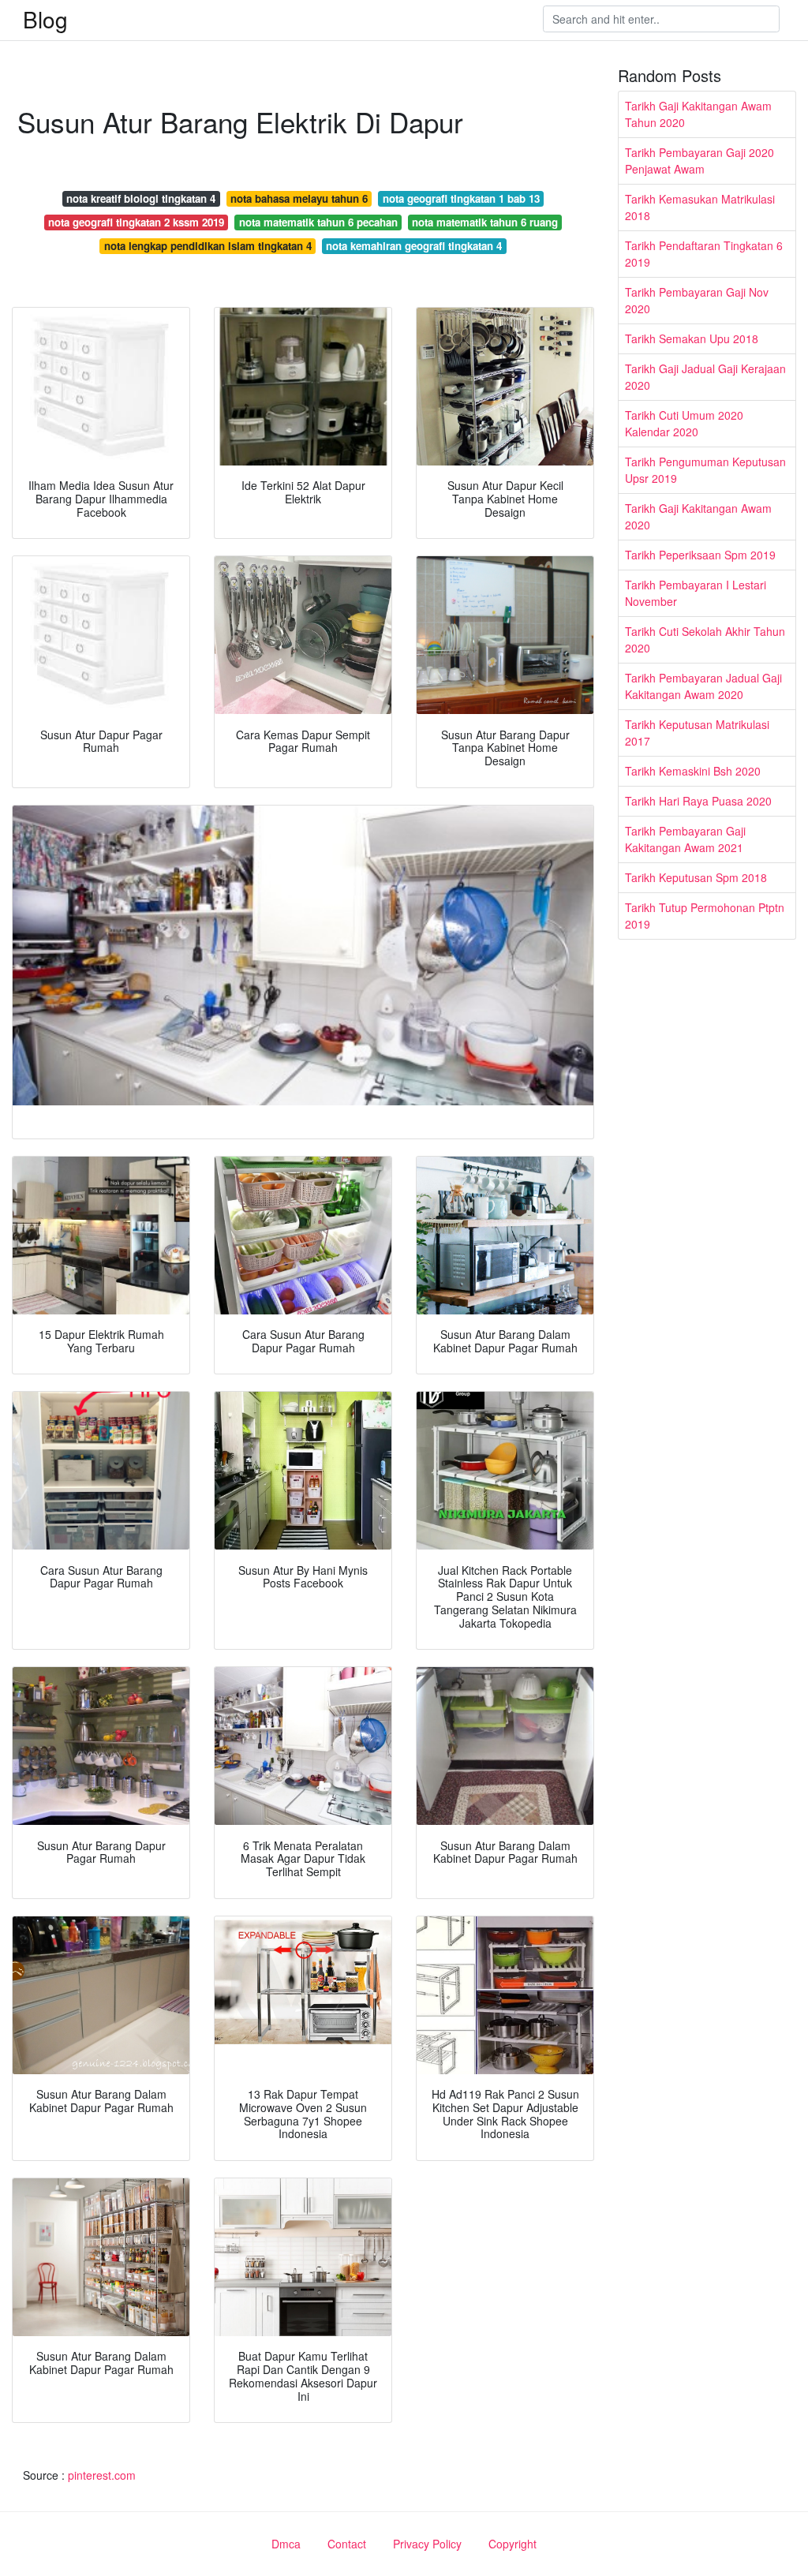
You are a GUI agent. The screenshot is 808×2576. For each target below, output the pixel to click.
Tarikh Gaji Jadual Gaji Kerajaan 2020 (705, 377)
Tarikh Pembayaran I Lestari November (696, 593)
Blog (45, 19)
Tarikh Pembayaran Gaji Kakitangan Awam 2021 (685, 839)
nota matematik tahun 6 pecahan (318, 222)
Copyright (512, 2544)
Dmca (286, 2544)
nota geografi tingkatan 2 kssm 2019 (136, 222)
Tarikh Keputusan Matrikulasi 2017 (697, 733)
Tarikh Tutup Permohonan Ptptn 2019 (705, 916)
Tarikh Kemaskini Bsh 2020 (693, 771)
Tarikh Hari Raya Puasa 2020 (698, 801)
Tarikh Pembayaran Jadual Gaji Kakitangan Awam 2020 (703, 686)
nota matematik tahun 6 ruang (485, 222)
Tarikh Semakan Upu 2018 (692, 338)
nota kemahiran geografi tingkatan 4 (414, 246)
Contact (347, 2544)
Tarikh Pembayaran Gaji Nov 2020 (697, 300)
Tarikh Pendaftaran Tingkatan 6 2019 (704, 254)
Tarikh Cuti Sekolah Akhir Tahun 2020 (705, 639)
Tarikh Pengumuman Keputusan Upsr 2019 (705, 470)
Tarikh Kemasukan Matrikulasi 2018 (700, 207)
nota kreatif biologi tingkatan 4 (141, 198)
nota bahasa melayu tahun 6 (299, 198)
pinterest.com (102, 2475)
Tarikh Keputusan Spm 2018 (696, 877)
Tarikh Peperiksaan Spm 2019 (700, 555)
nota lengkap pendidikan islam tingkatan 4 (208, 246)
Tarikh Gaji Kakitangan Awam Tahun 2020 (698, 114)
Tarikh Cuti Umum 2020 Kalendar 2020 (684, 423)
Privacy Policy (427, 2544)
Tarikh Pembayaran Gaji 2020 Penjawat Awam (700, 161)
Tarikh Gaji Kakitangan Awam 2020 (698, 516)
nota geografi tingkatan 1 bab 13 (461, 198)
